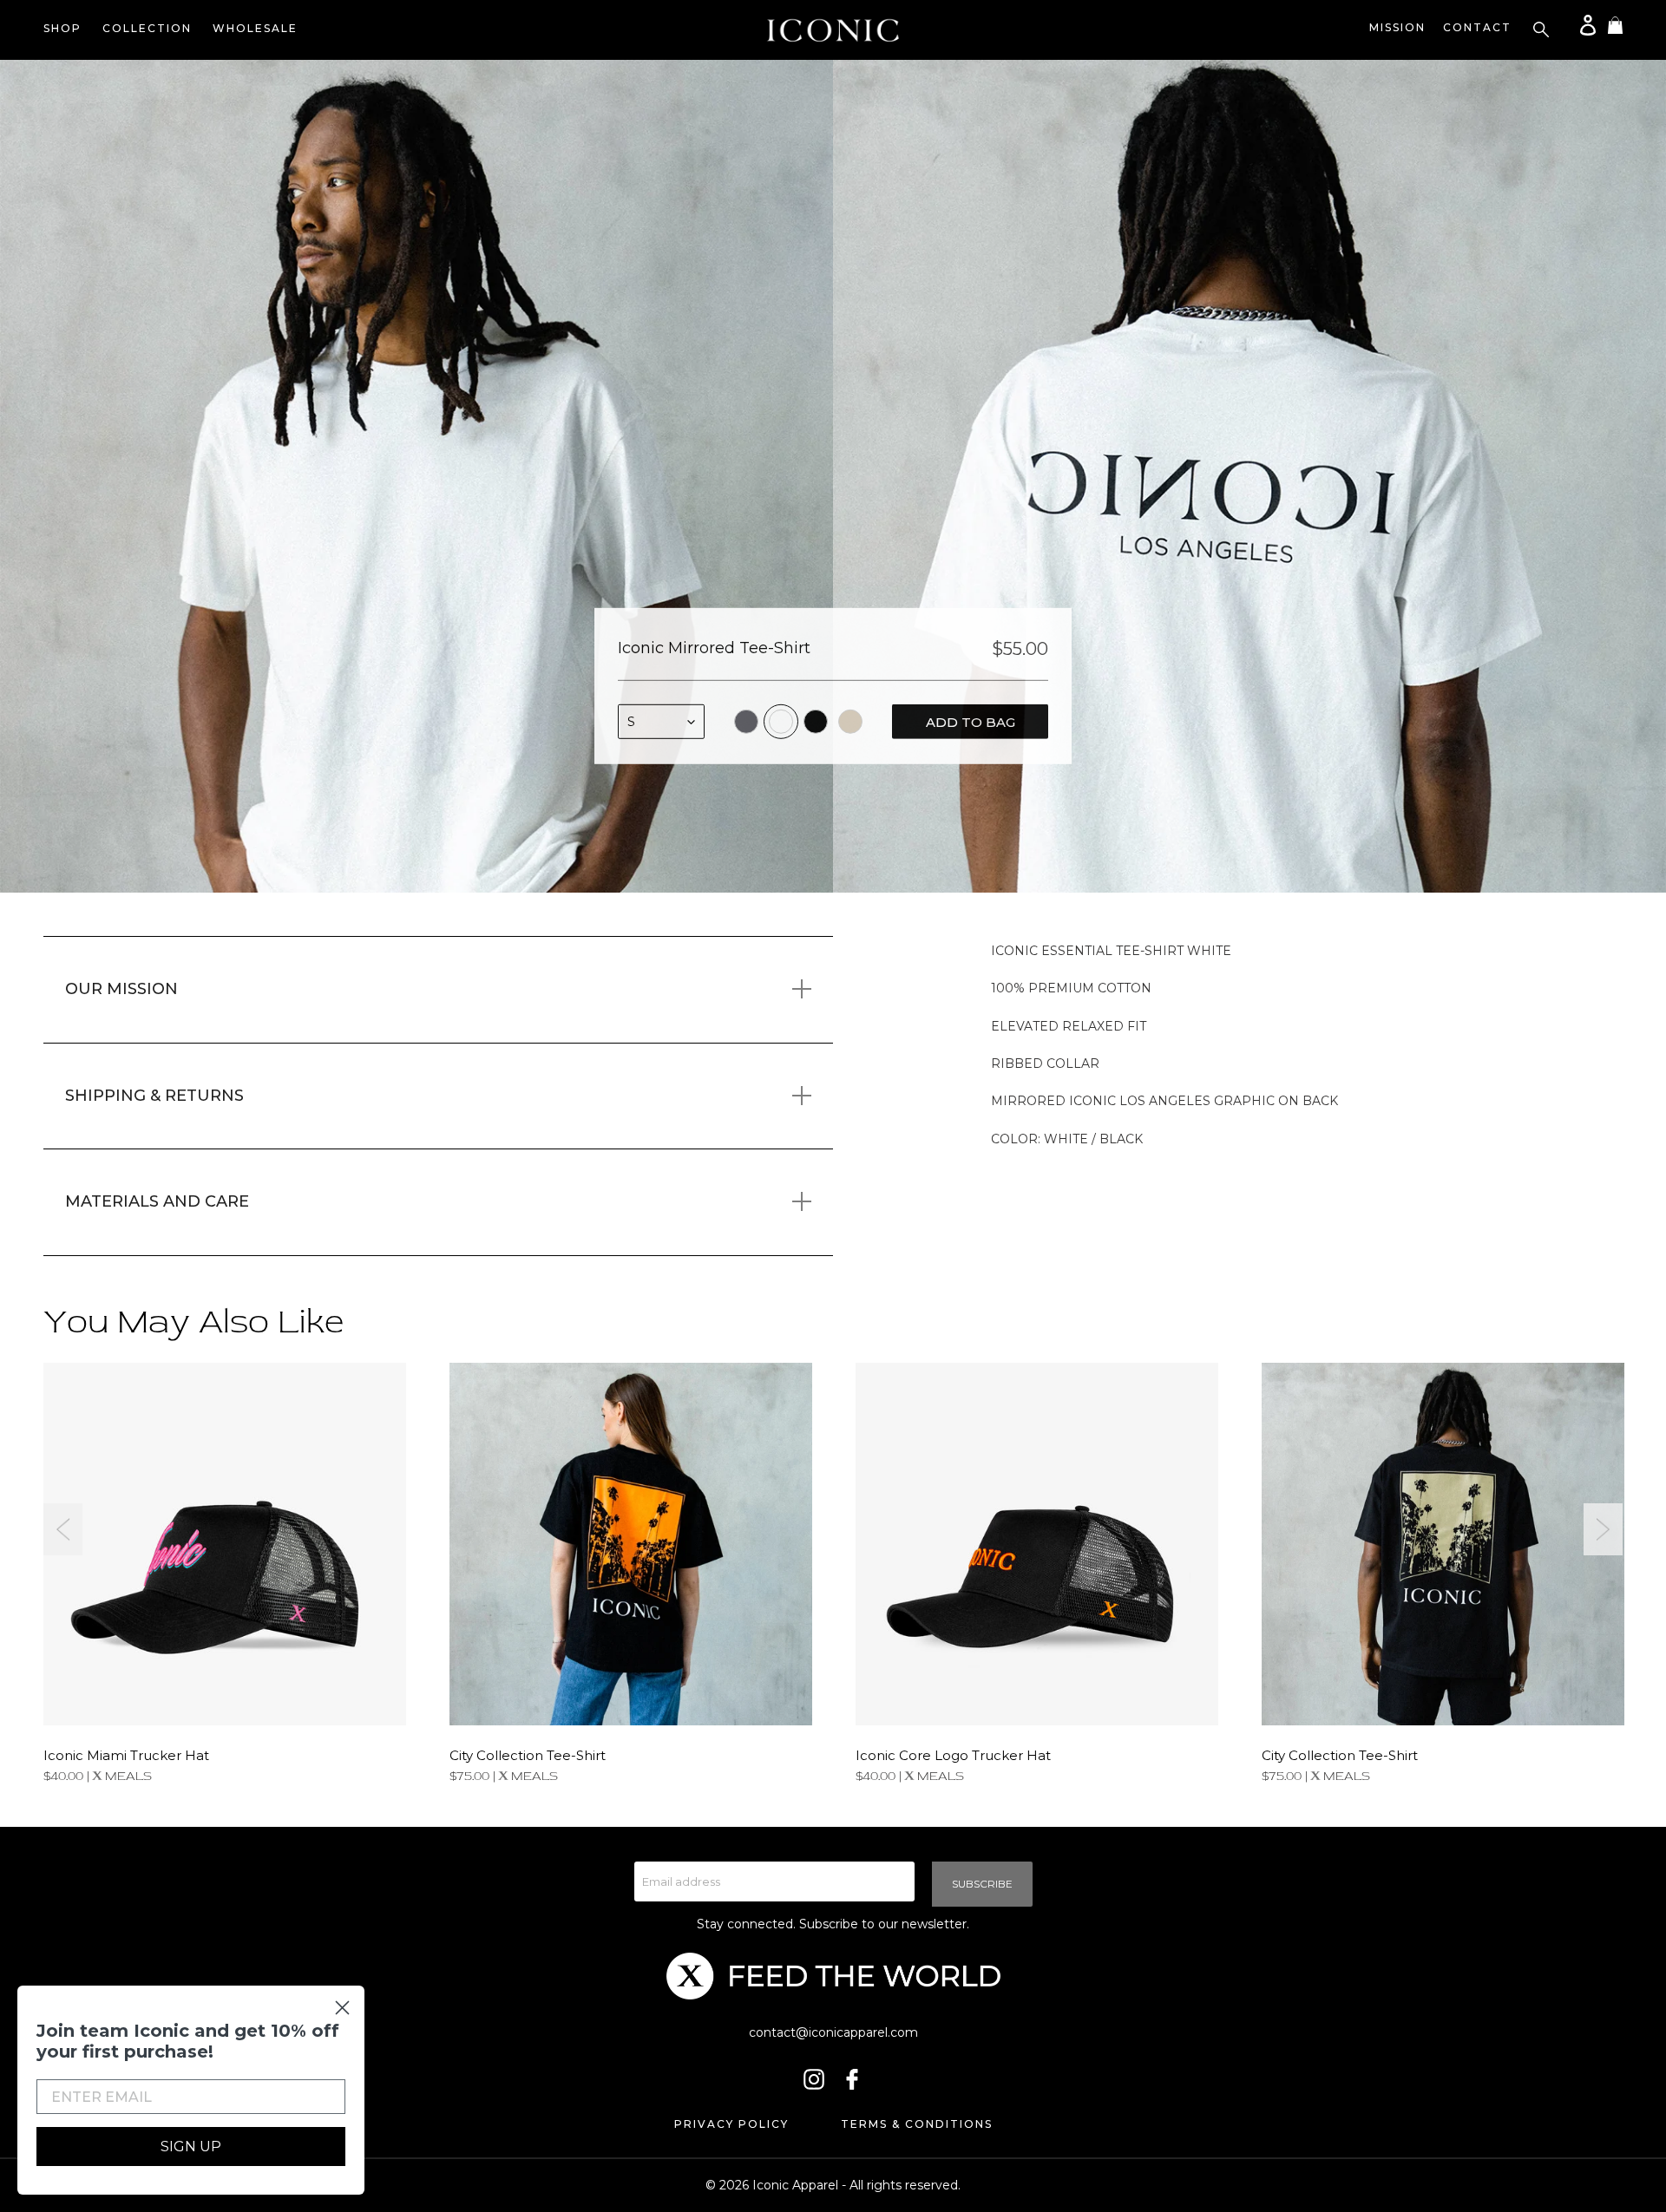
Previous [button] (63, 1529)
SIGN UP (191, 2147)
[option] (416, 476)
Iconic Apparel (795, 2185)
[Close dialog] (342, 2008)
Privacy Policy (731, 2124)
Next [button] (1603, 1529)
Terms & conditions (917, 2124)
